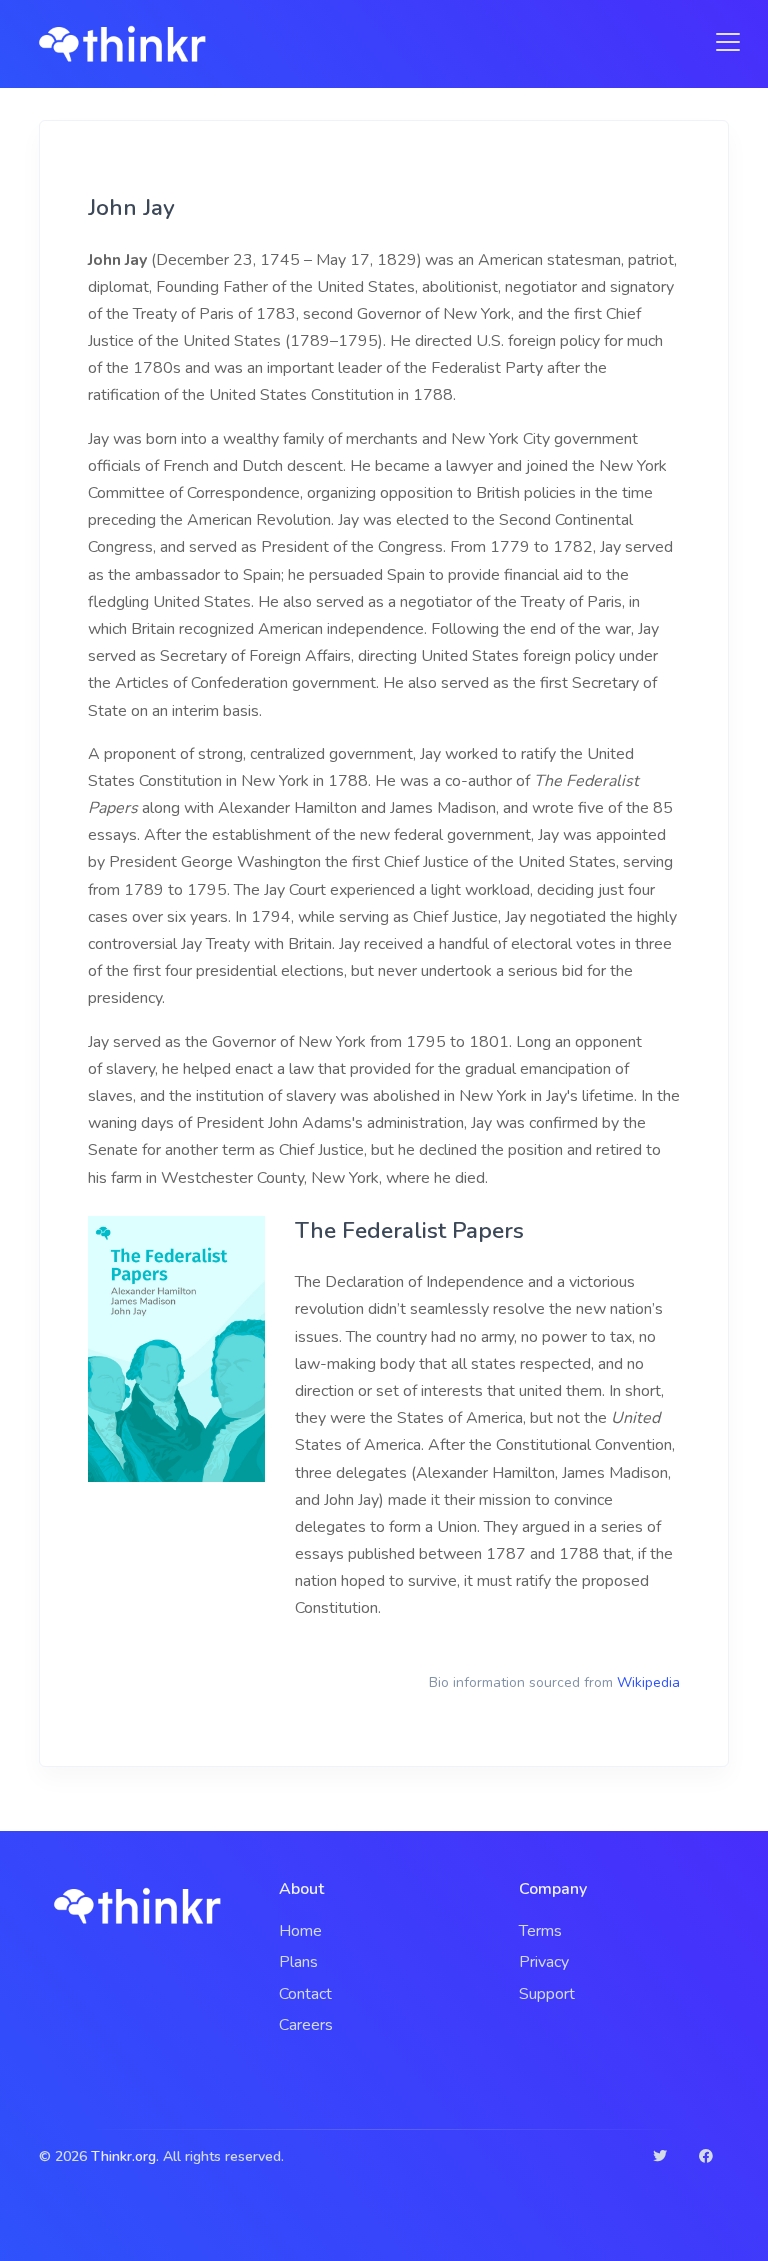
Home (300, 1931)
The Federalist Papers (409, 1230)
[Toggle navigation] (722, 42)
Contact (305, 1994)
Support (547, 1994)
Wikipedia (648, 1682)
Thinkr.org (123, 2156)
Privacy (544, 1962)
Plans (298, 1962)
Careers (306, 2025)
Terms (540, 1931)
